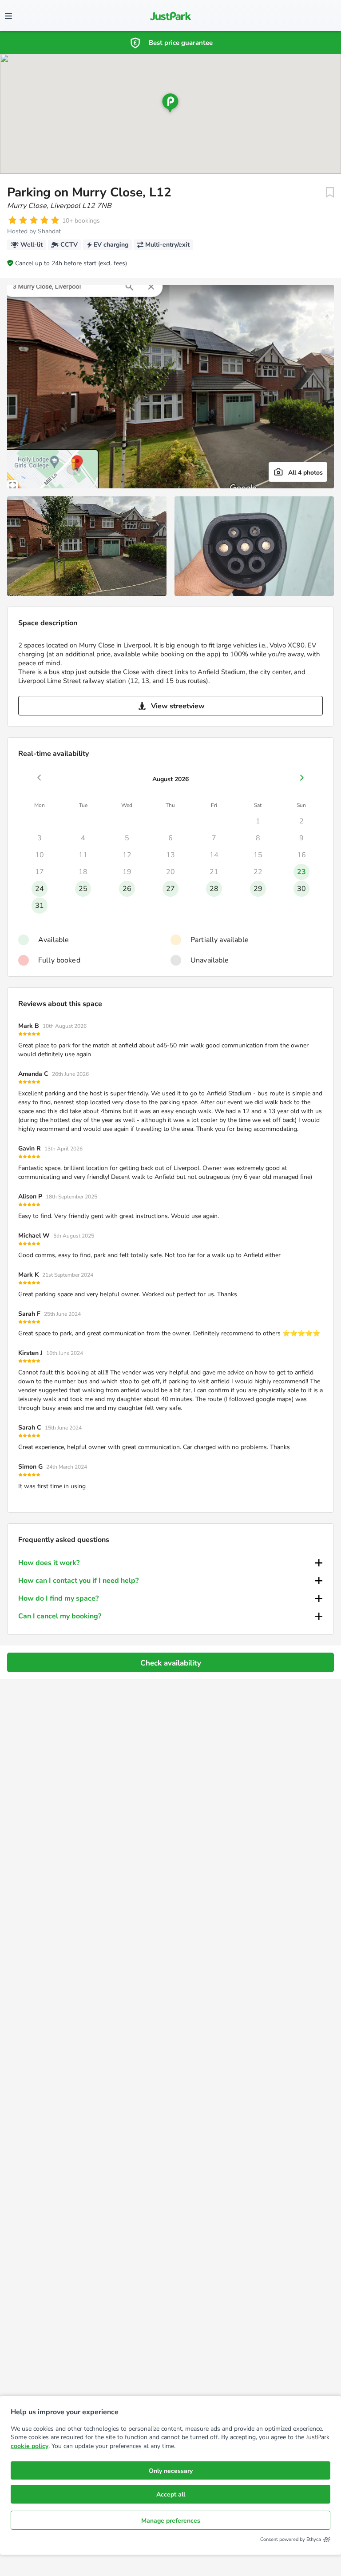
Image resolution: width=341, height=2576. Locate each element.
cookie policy (30, 2446)
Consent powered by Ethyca (291, 2539)
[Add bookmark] (330, 192)
